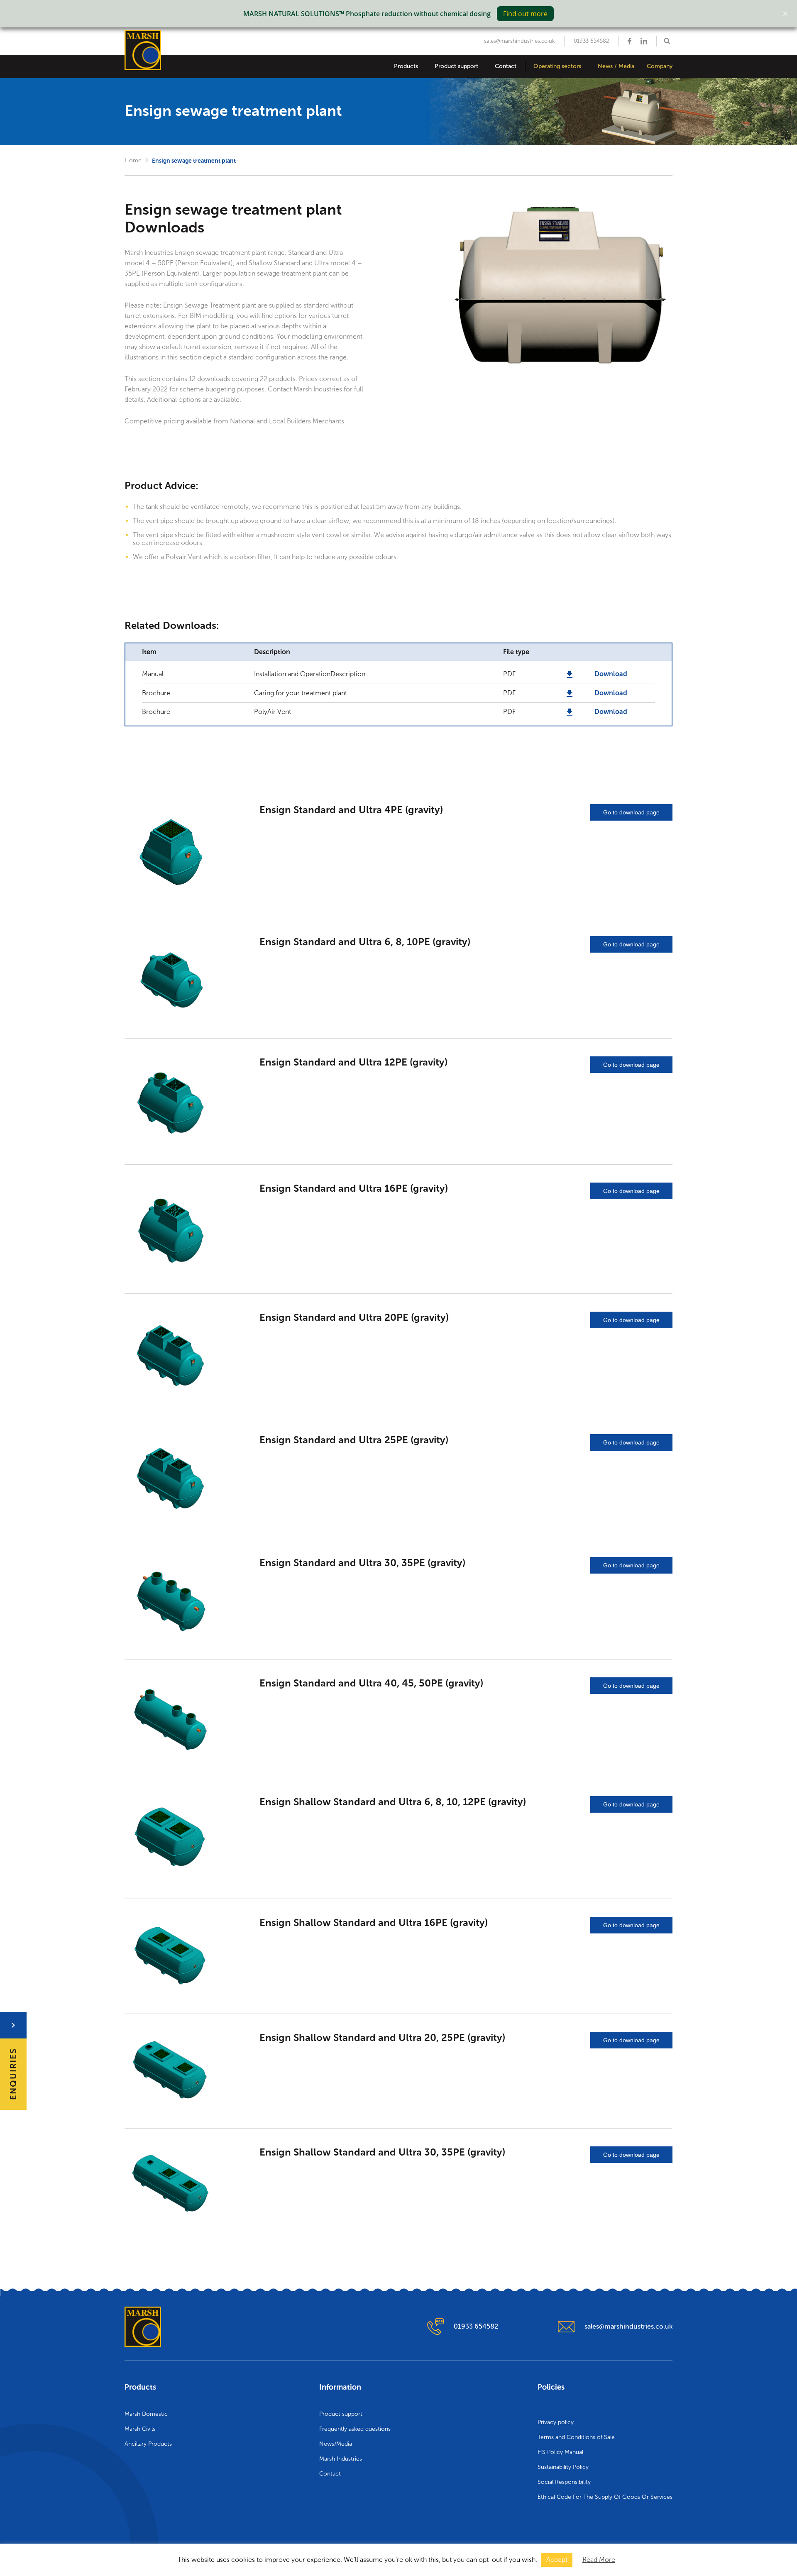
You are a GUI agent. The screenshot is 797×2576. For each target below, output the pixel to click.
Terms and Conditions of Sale (576, 2437)
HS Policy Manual (560, 2452)
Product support (456, 66)
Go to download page (631, 812)
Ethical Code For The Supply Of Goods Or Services (605, 2497)
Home (133, 160)
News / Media (616, 66)
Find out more (525, 14)
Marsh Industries (341, 2459)
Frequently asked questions (355, 2429)
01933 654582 (591, 41)
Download (611, 674)
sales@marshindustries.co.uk (520, 41)
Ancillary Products (148, 2444)
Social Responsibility (564, 2482)
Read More (599, 2560)
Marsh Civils (140, 2429)
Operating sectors (557, 66)
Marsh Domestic (146, 2414)
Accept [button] (557, 2560)
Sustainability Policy (563, 2467)
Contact (506, 66)
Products (406, 66)
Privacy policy (556, 2422)
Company (660, 66)
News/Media (336, 2444)
